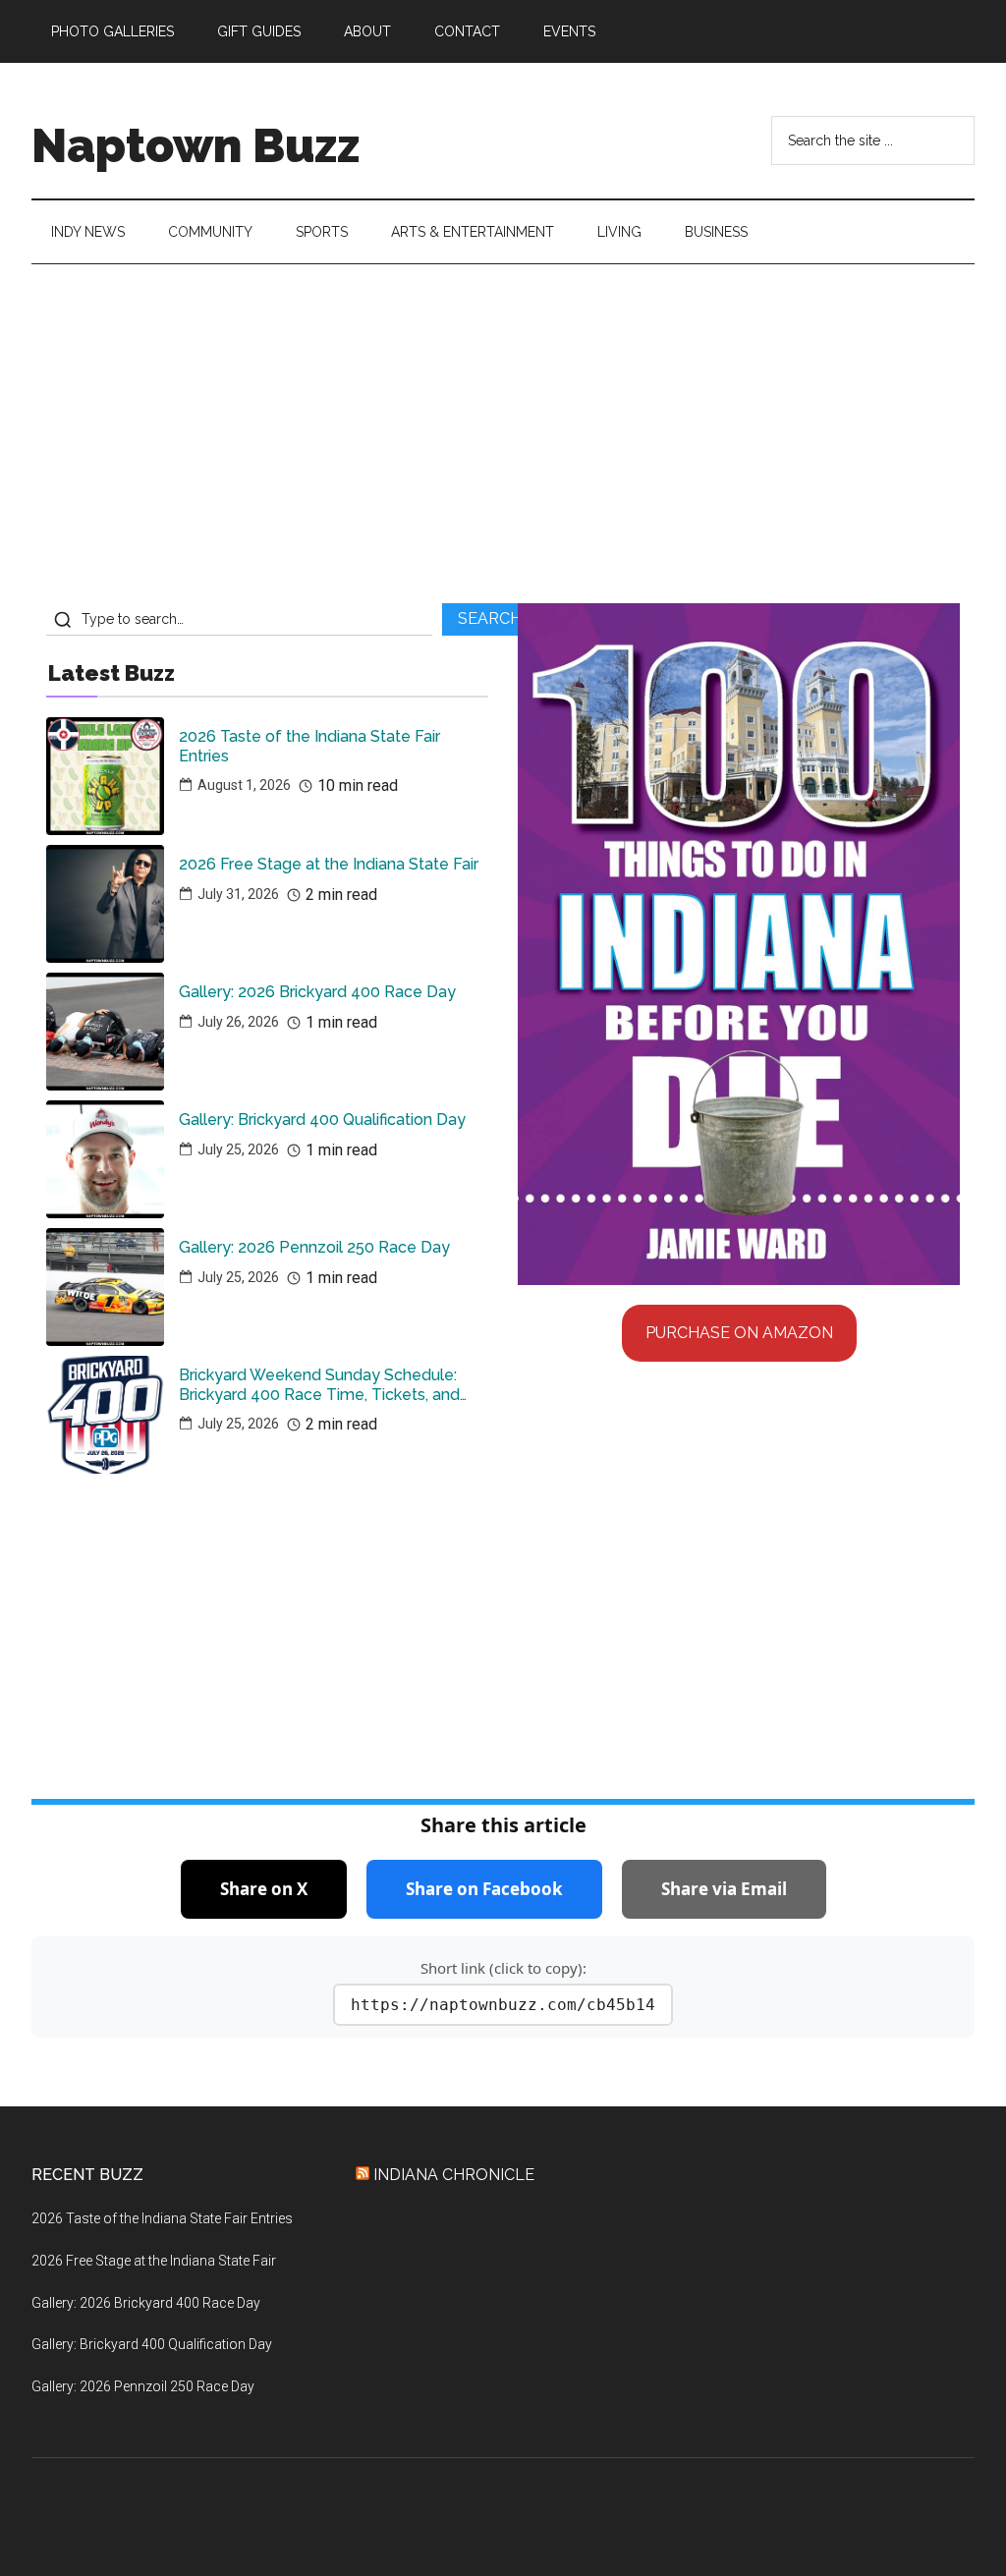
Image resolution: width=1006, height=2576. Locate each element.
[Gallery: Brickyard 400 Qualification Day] (105, 1159)
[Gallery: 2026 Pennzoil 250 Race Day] (105, 1287)
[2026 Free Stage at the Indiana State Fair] (105, 904)
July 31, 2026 (238, 894)
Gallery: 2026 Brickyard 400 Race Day (317, 992)
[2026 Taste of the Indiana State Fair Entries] (105, 776)
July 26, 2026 (238, 1022)
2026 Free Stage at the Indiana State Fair (329, 864)
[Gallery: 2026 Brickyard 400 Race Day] (105, 1032)
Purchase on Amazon (739, 1333)
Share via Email (724, 1889)
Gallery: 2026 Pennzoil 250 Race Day (314, 1247)
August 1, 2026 (244, 785)
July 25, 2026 (238, 1149)
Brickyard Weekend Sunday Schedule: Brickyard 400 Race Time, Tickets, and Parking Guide (319, 1384)
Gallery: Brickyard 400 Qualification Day (322, 1120)
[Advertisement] (503, 441)
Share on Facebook (484, 1889)
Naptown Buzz (196, 145)
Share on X (264, 1889)
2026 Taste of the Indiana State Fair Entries (309, 746)
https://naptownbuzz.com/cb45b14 (503, 2005)
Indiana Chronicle (454, 2175)
